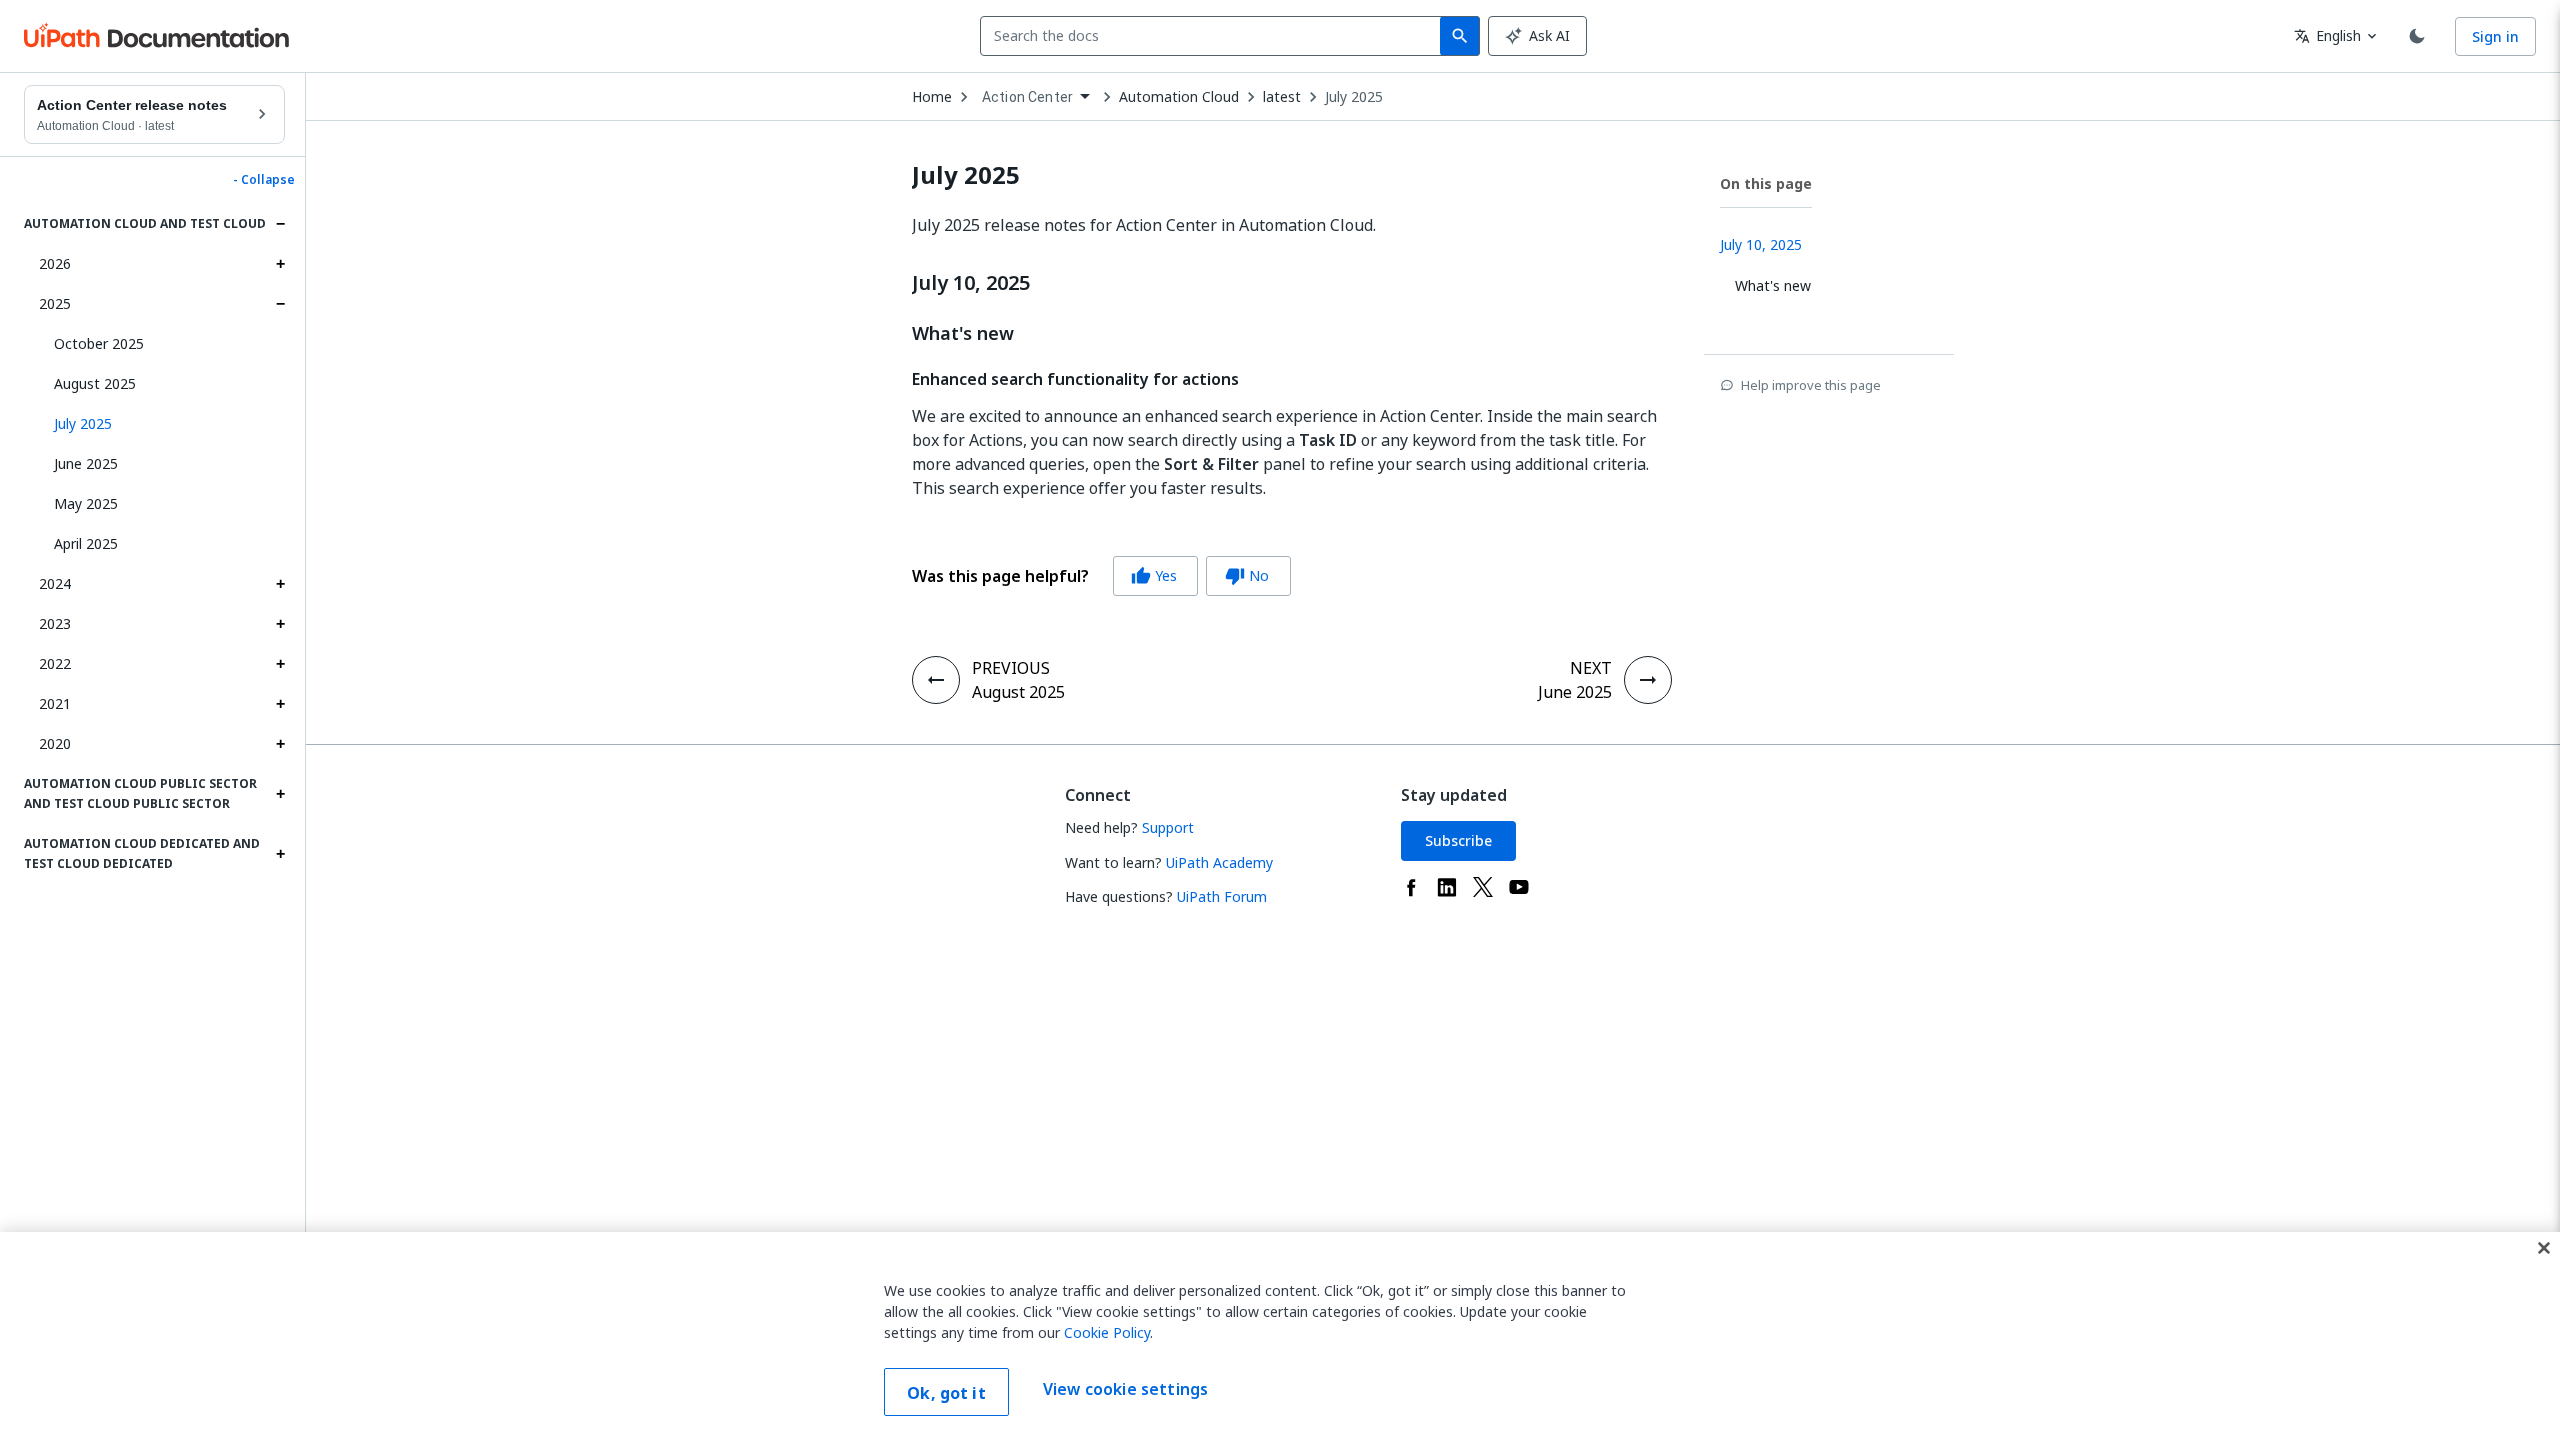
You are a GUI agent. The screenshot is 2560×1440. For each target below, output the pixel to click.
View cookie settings (1125, 1390)
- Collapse (264, 180)
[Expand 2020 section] (280, 744)
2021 (55, 703)
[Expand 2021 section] (280, 704)
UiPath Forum (1222, 896)
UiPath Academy (1219, 862)
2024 (55, 583)
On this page (1766, 183)
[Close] (2544, 1248)
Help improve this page (1811, 385)
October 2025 (99, 343)
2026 (55, 263)
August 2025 (95, 383)
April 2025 (86, 543)
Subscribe (1458, 840)
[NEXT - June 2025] (1648, 680)
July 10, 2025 (971, 283)
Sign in (2495, 36)
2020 (55, 743)
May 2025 (86, 503)
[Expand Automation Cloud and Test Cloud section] (280, 224)
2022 (55, 663)
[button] (162, 424)
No (1247, 575)
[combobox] (1214, 36)
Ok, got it (946, 1393)
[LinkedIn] (1447, 887)
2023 (55, 623)
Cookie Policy (1107, 1332)
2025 (55, 303)
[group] (1101, 576)
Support (1168, 827)
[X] (1483, 887)
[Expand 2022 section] (280, 664)
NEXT (1591, 668)
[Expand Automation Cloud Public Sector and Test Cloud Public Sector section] (280, 794)
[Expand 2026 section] (280, 264)
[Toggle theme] (2417, 36)
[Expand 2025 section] (280, 304)
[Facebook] (1411, 887)
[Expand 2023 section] (280, 624)
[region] (1280, 1336)
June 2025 (86, 463)
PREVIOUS (1011, 668)
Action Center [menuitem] (1027, 97)
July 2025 (1354, 97)
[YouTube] (1519, 887)
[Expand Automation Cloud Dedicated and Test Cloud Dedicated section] (280, 854)
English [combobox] (2327, 35)
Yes (1154, 575)
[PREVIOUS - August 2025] (936, 680)
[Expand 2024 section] (280, 584)
